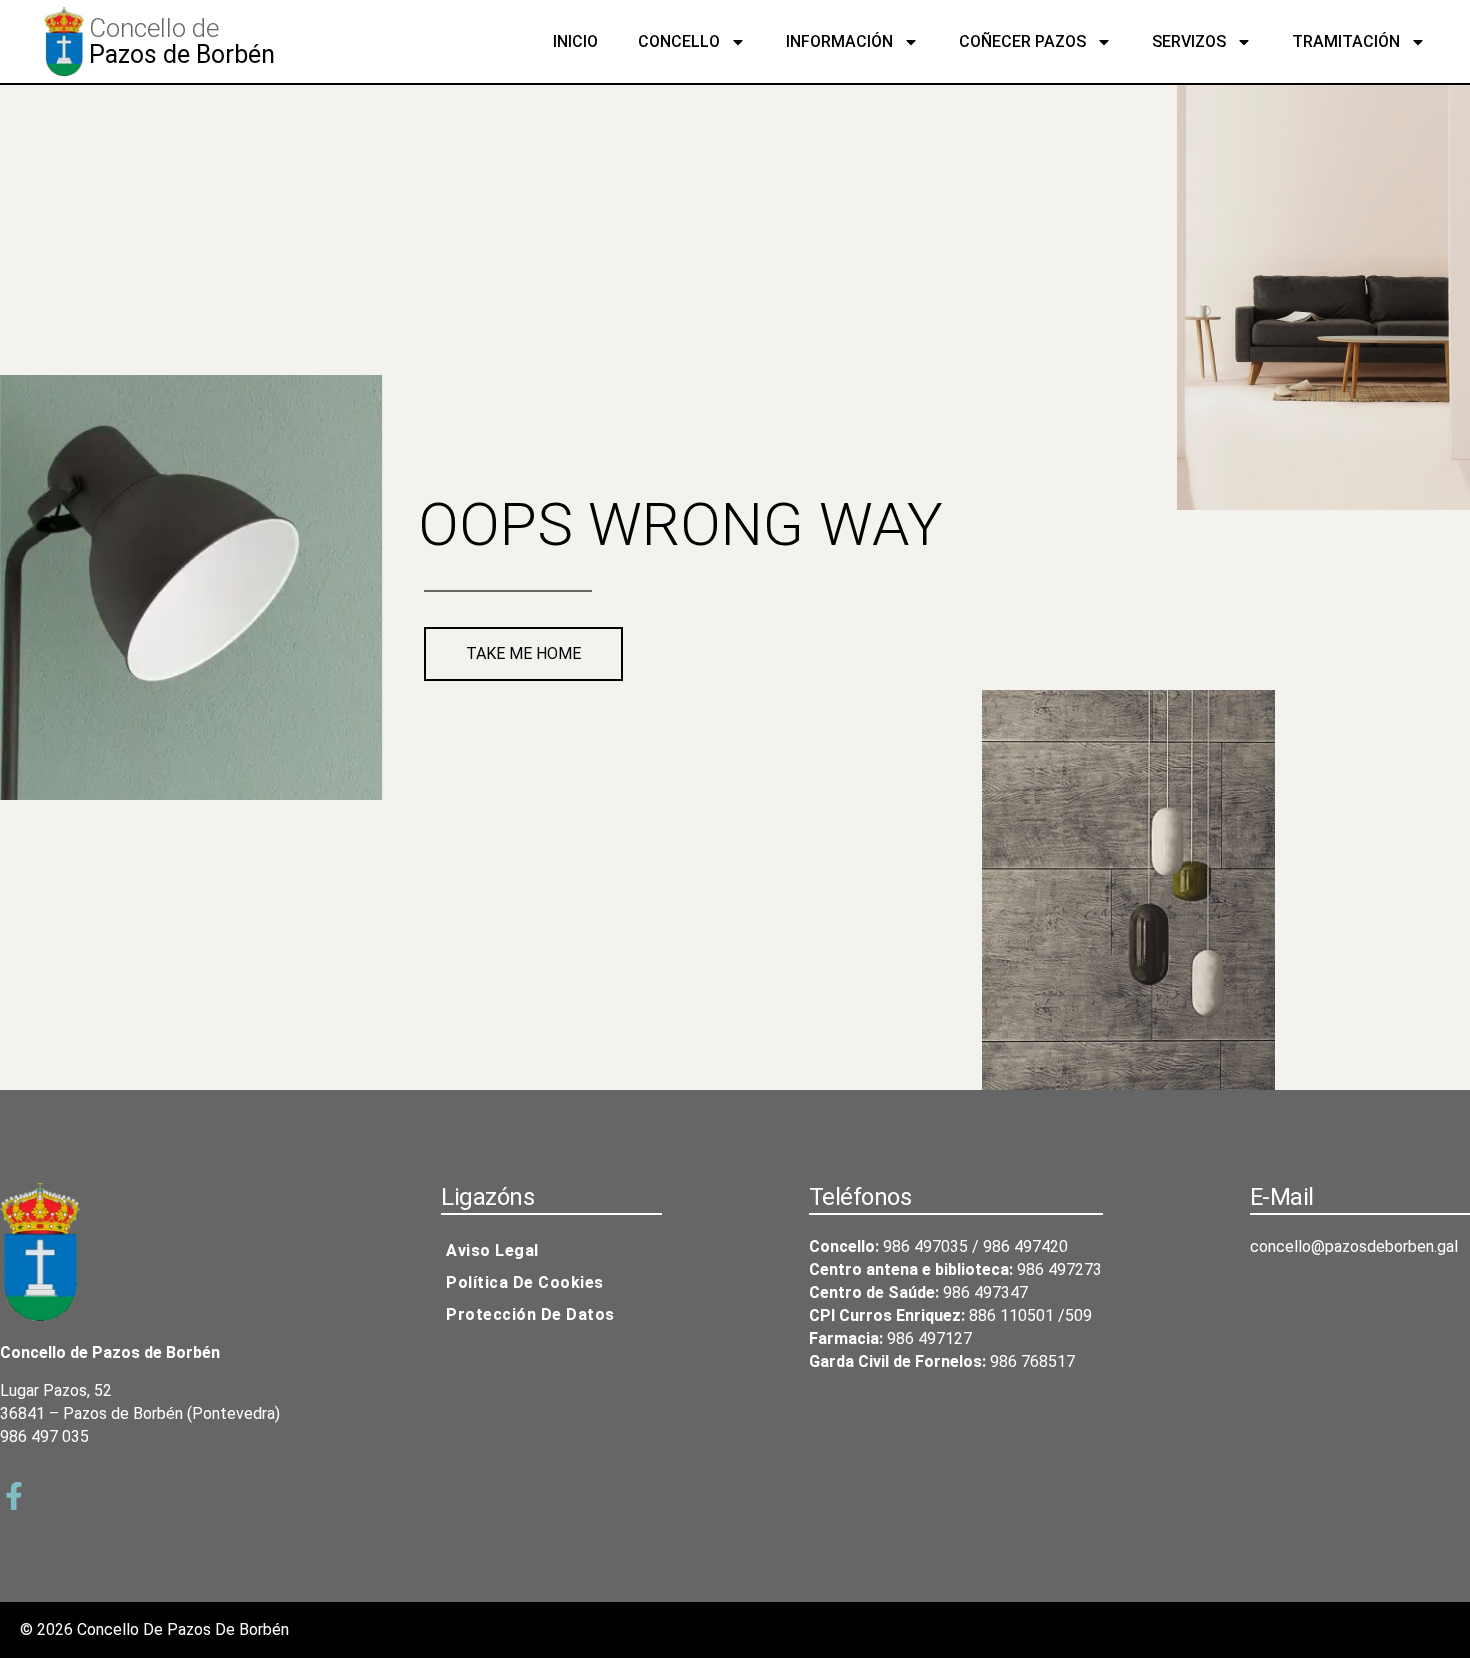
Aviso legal (492, 1250)
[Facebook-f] (14, 1496)
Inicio (575, 41)
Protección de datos (530, 1314)
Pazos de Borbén (182, 54)
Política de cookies (525, 1282)
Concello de (154, 28)
